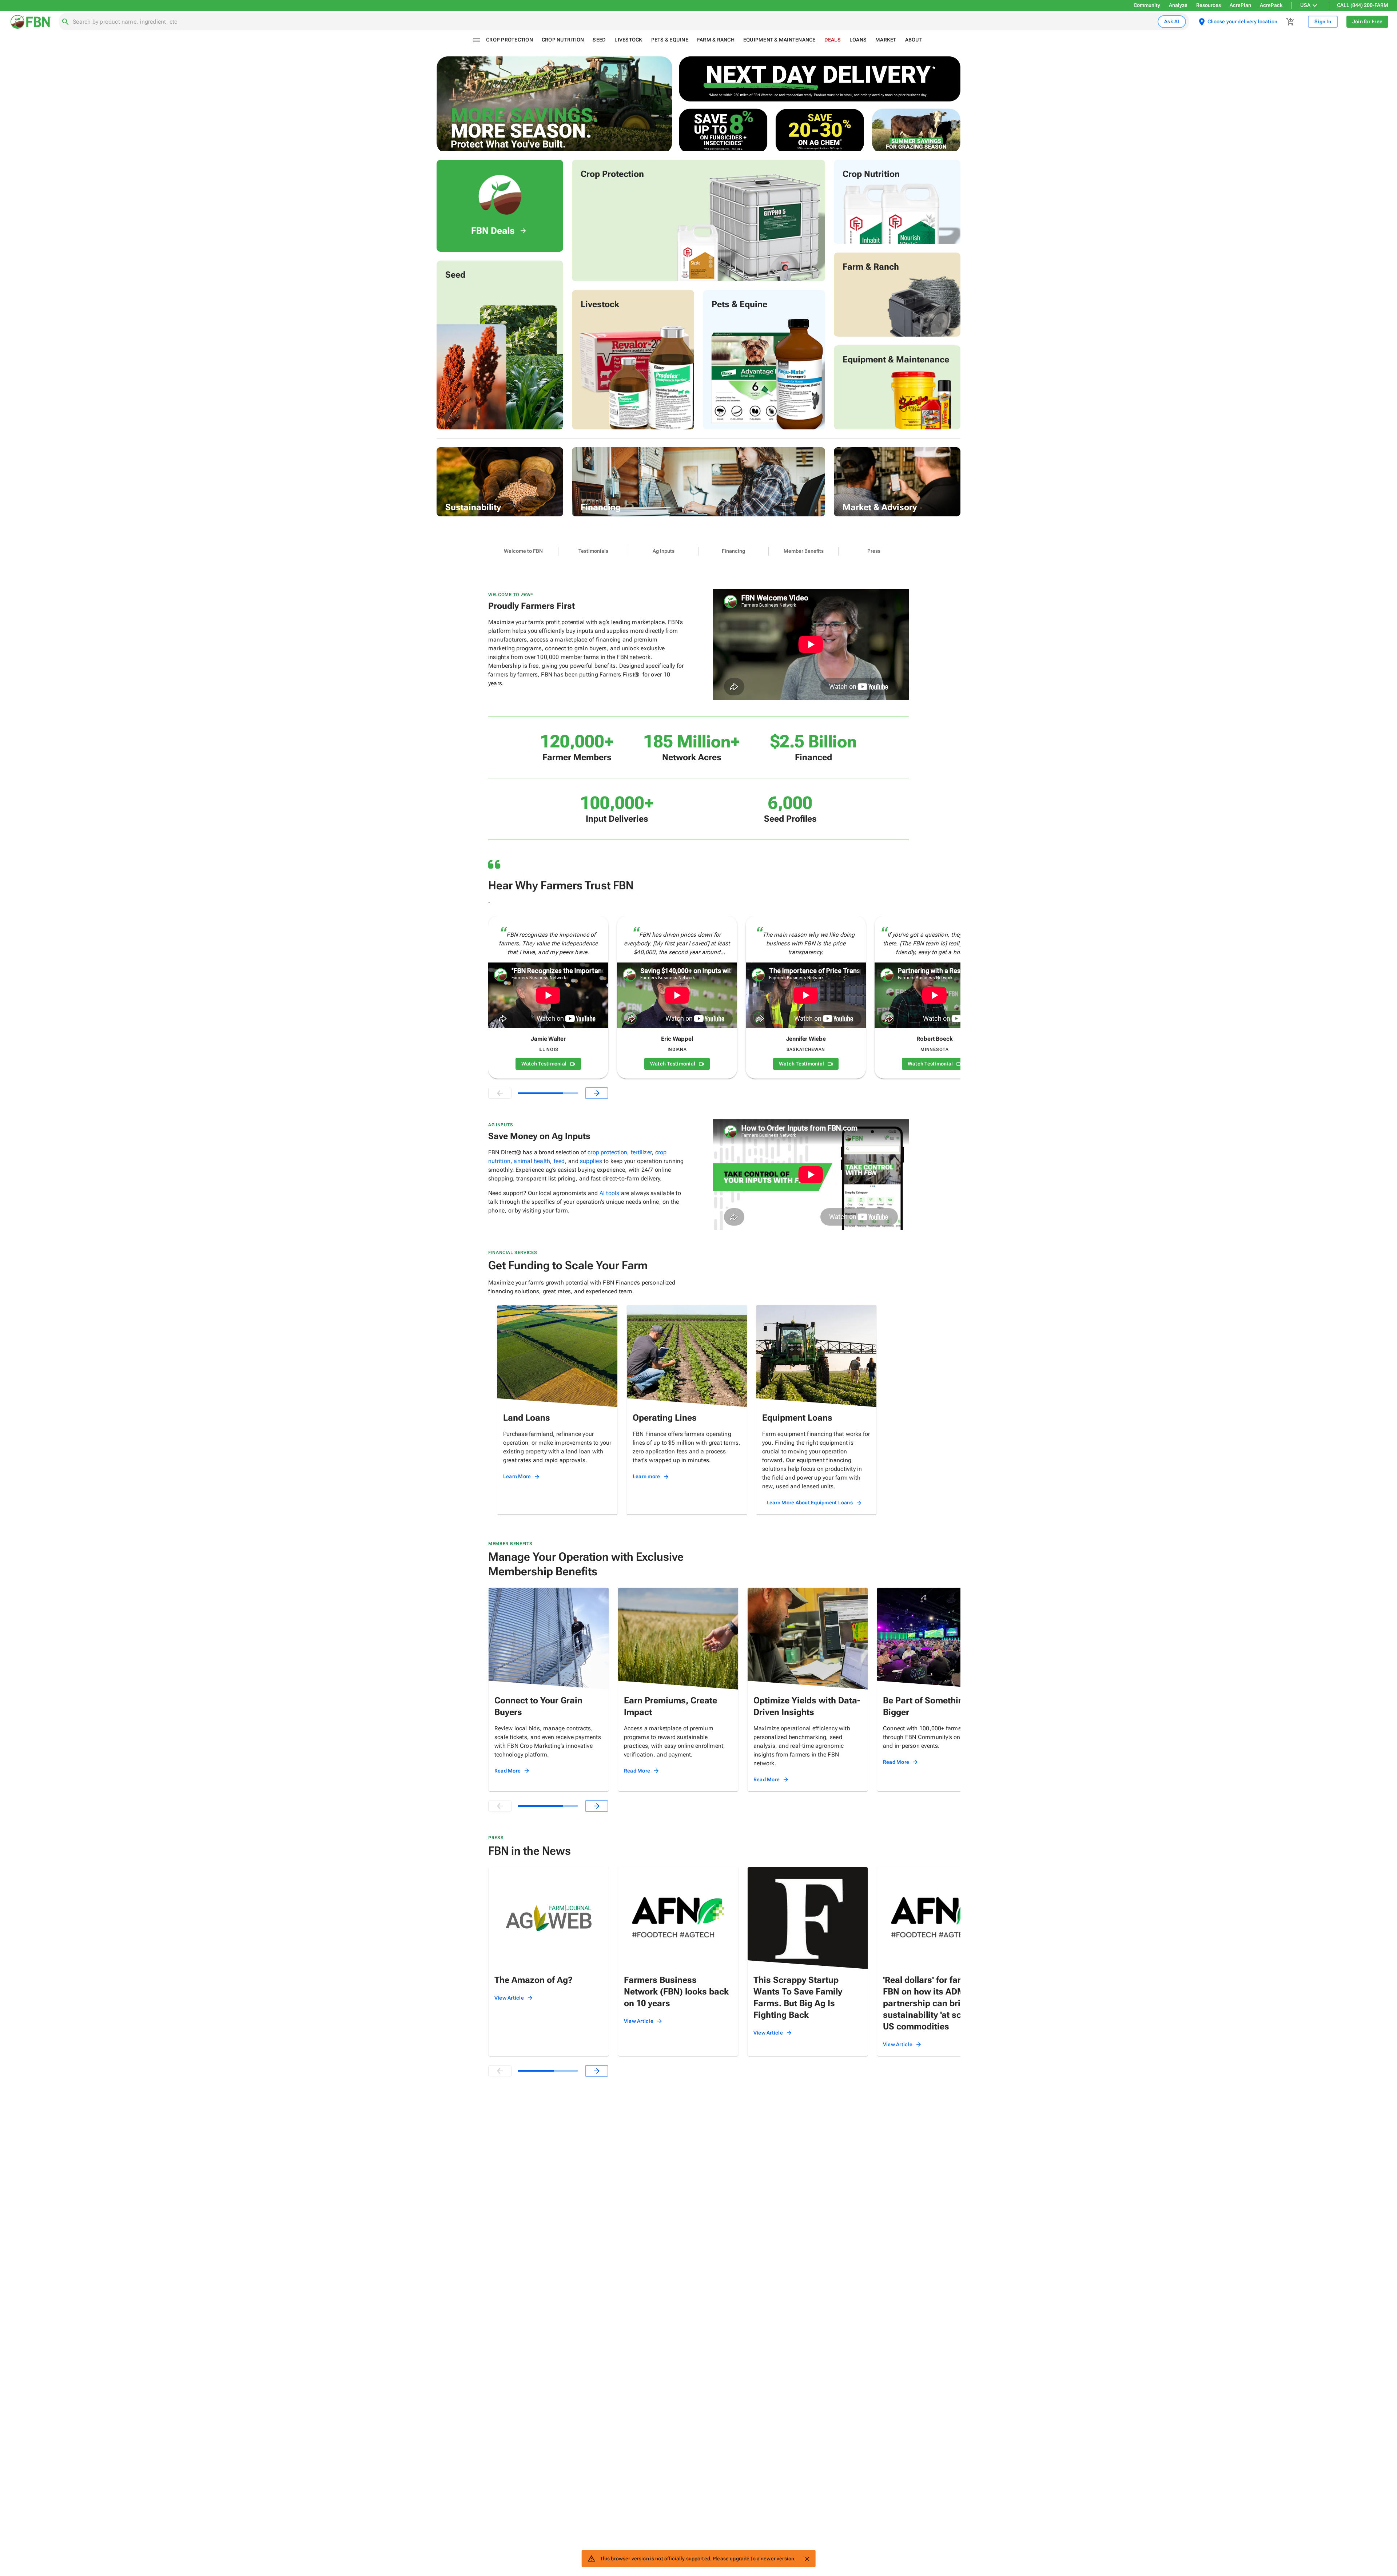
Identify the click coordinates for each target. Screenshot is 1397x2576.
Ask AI (1172, 21)
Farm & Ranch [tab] (716, 40)
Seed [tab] (599, 40)
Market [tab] (886, 40)
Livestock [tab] (628, 40)
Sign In (1323, 21)
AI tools (610, 1193)
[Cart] (1290, 22)
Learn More (517, 1476)
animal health (532, 1161)
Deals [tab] (833, 40)
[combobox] (614, 22)
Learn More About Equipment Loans (810, 1503)
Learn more (646, 1476)
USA (1305, 5)
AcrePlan (1240, 5)
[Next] (597, 1093)
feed (559, 1161)
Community (1147, 5)
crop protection (607, 1152)
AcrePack (1271, 5)
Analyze (1178, 5)
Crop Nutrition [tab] (563, 40)
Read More (508, 1771)
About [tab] (914, 40)
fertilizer (641, 1152)
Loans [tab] (858, 40)
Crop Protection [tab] (510, 40)
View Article (509, 1998)
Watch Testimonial (544, 1064)
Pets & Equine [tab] (670, 40)
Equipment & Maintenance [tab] (779, 40)
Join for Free (1367, 21)
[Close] (807, 2559)
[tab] (523, 551)
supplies (591, 1161)
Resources (1209, 5)
